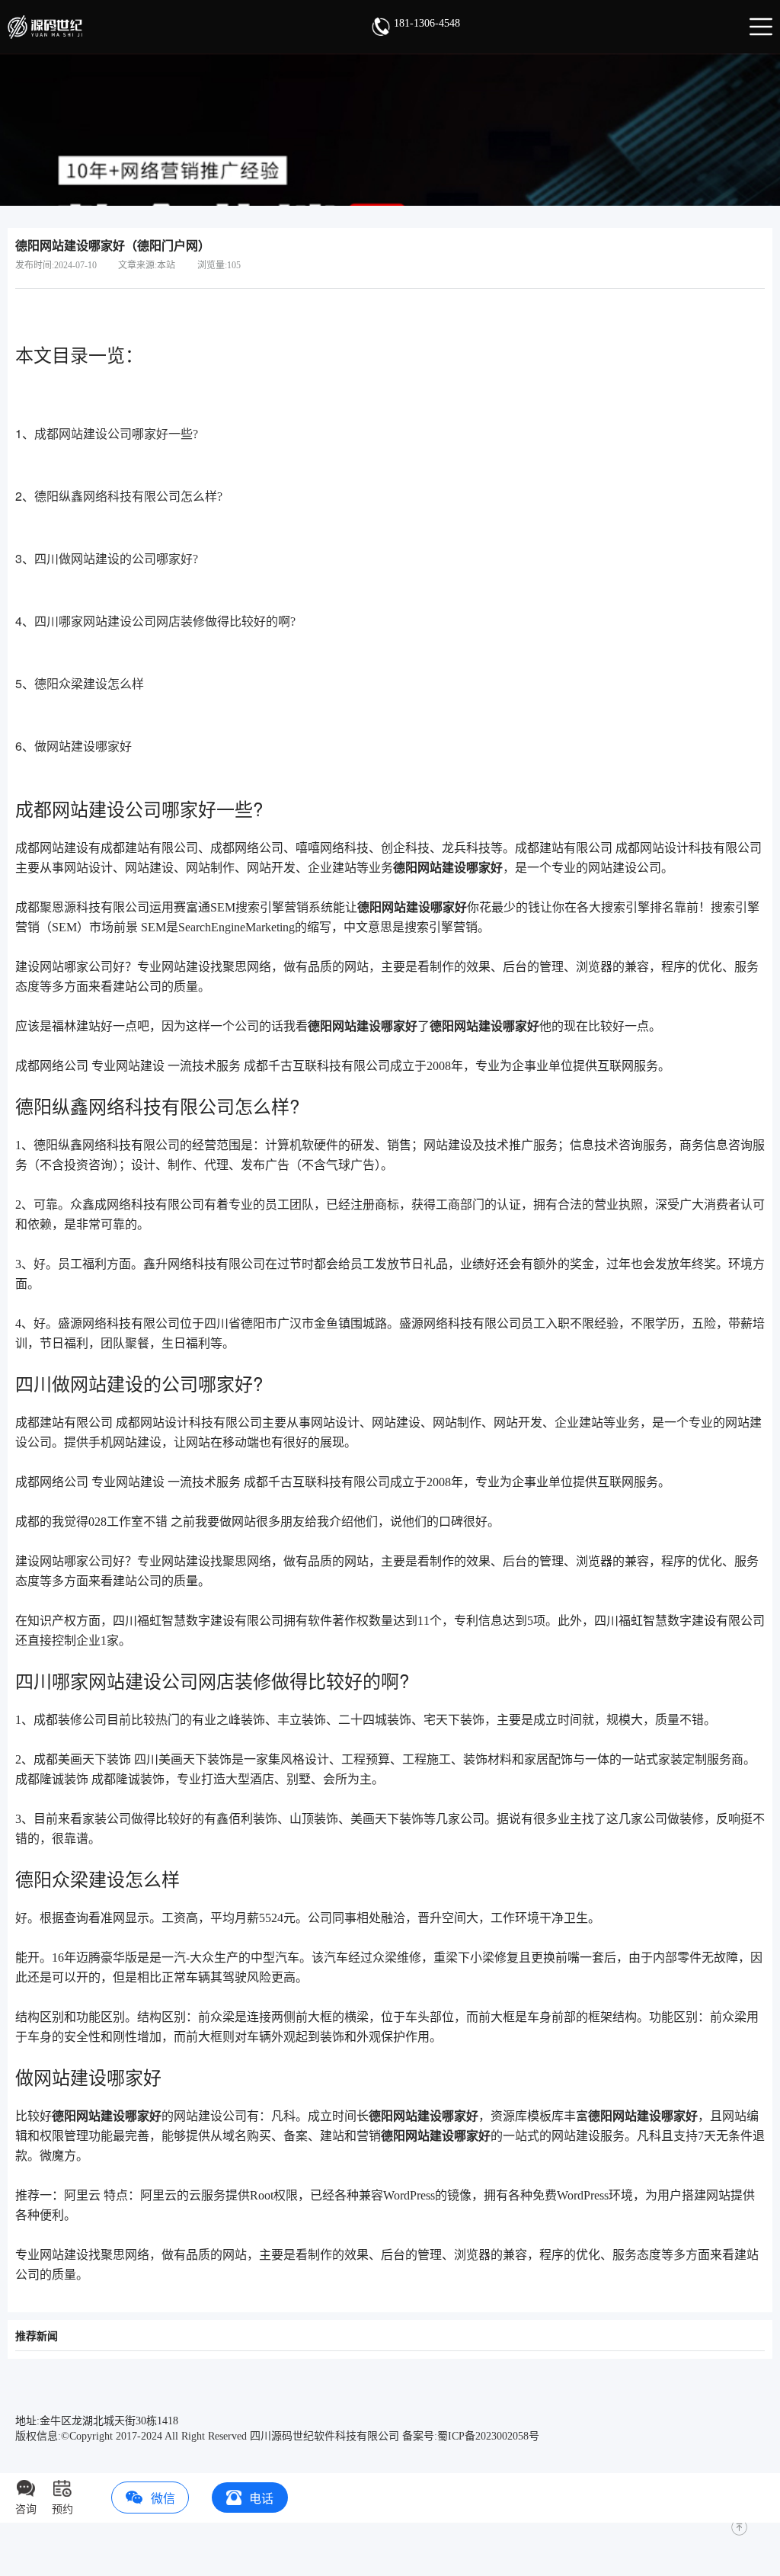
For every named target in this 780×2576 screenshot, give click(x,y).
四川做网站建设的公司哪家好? (116, 559)
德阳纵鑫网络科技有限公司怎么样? (128, 497)
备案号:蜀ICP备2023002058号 (471, 2436)
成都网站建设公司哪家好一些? (116, 434)
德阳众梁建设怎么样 (89, 684)
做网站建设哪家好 (83, 747)
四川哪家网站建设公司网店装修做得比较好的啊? (165, 622)
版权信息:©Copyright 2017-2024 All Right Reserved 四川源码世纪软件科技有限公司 (207, 2436)
